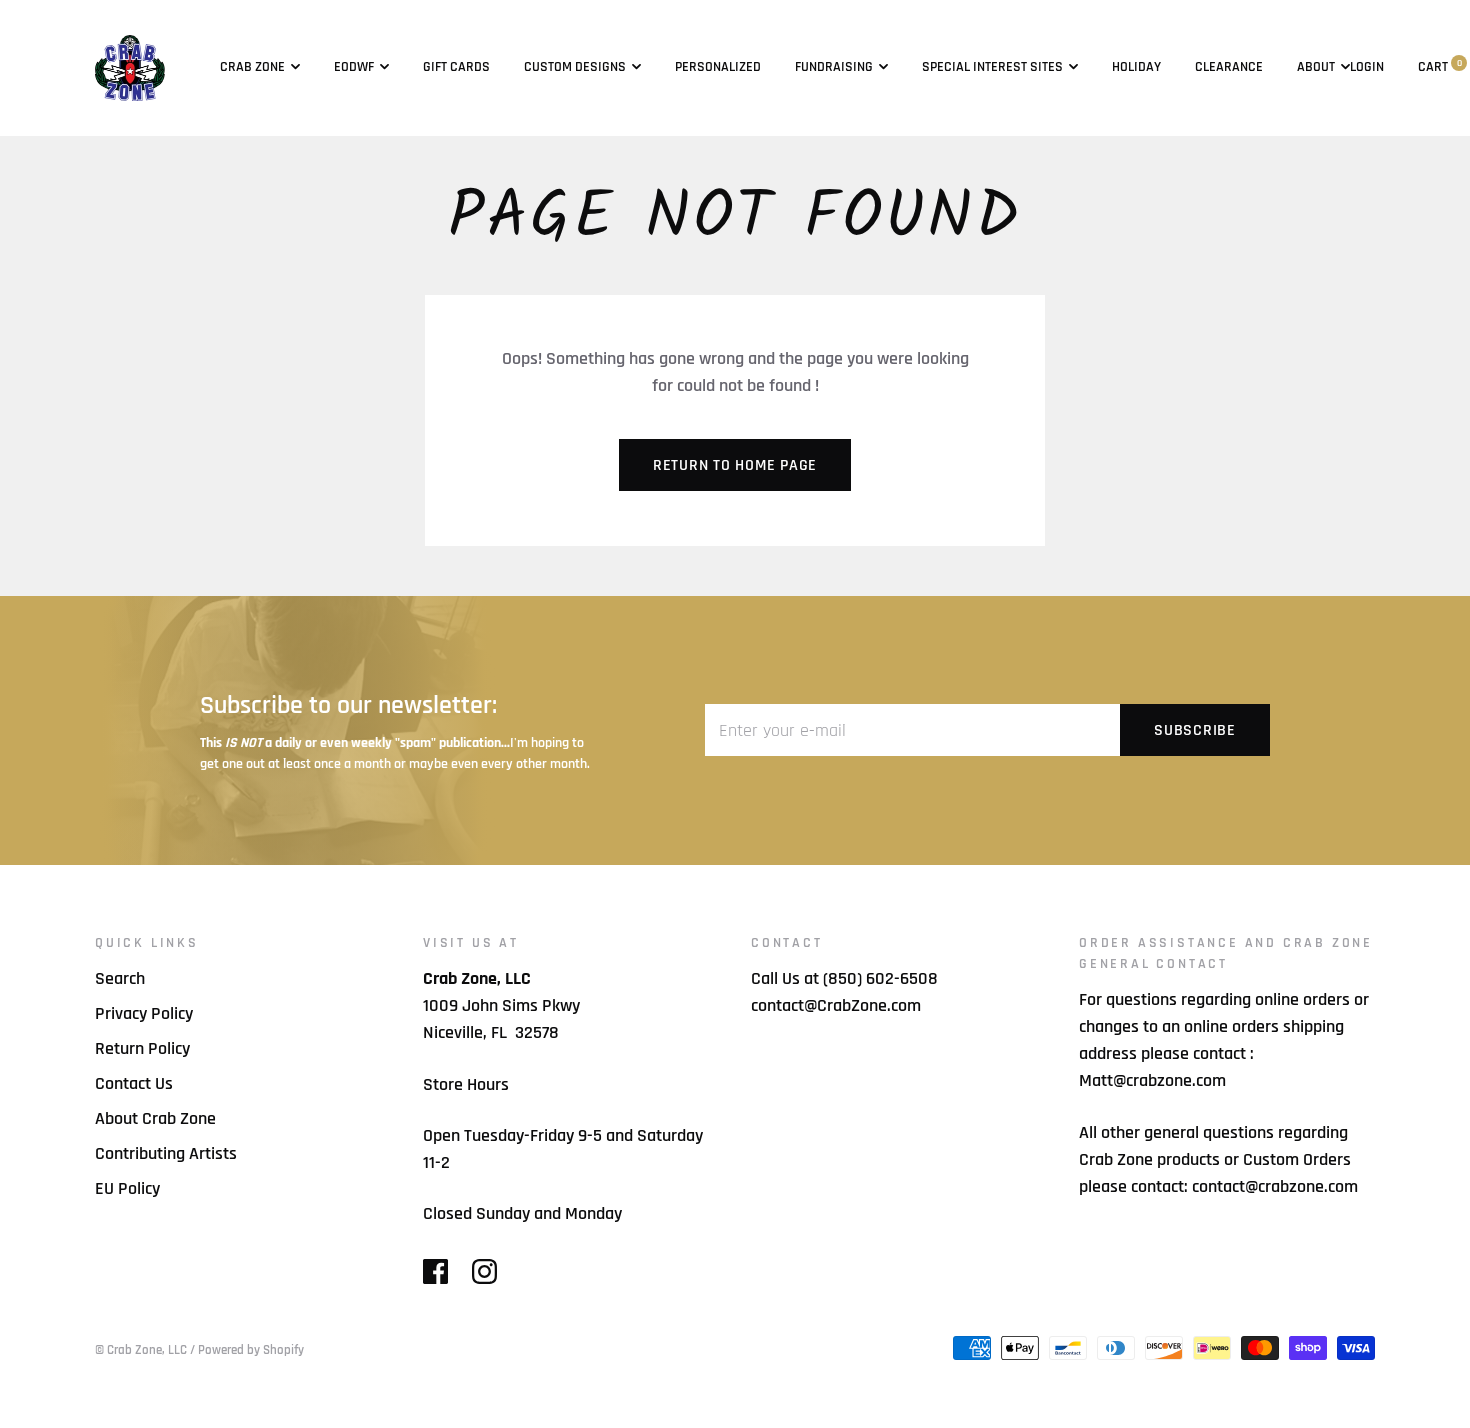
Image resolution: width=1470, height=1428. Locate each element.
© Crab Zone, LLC (141, 1350)
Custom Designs (575, 67)
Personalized (718, 67)
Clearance (1229, 67)
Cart (1440, 67)
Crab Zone (252, 67)
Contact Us (134, 1083)
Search (120, 978)
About (1316, 67)
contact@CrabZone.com (836, 1005)
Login (1367, 67)
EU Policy (127, 1188)
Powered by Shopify (251, 1350)
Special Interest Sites (992, 67)
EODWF (354, 67)
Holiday (1136, 67)
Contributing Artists (166, 1153)
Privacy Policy (144, 1013)
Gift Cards (456, 67)
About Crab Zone (155, 1118)
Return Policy (142, 1048)
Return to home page (735, 465)
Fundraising (834, 67)
